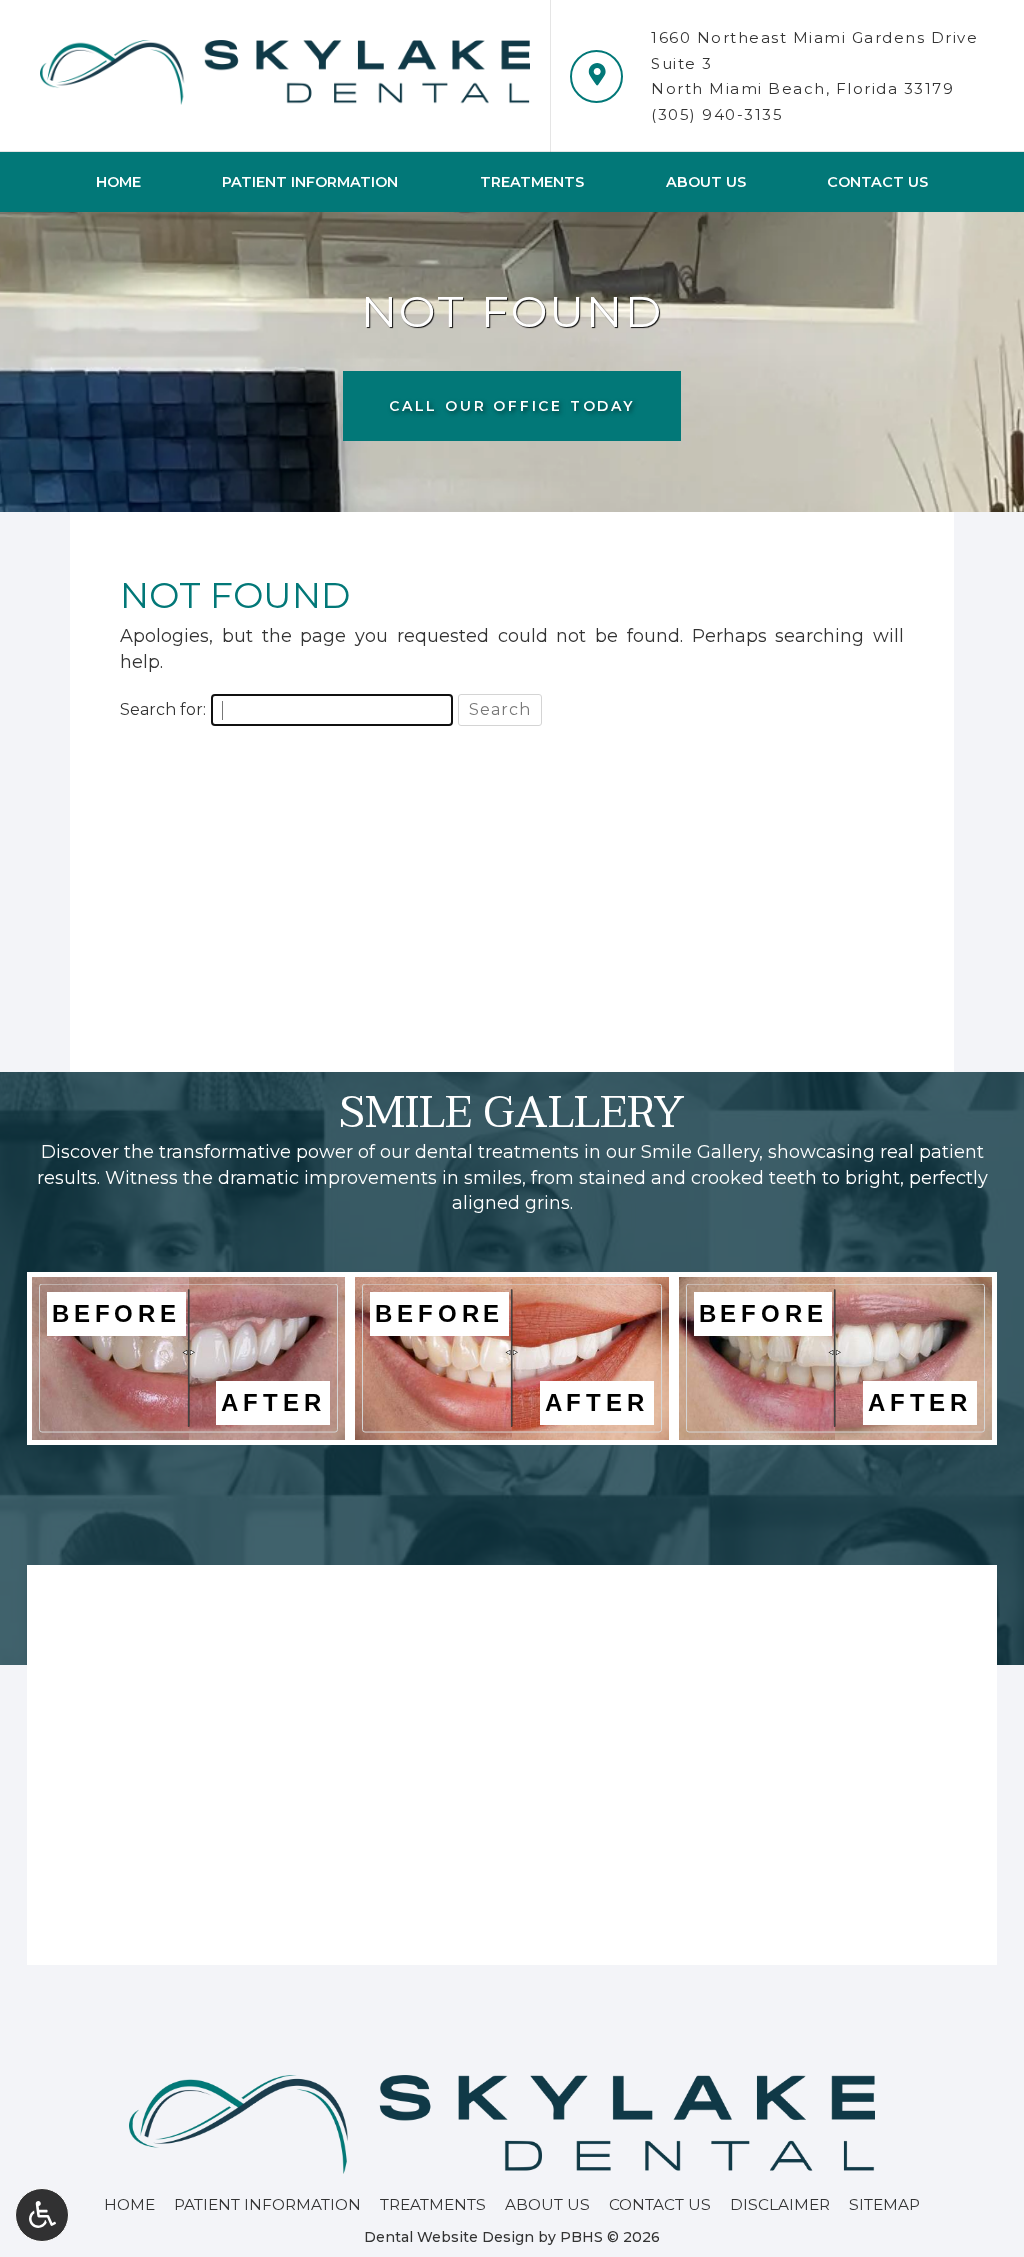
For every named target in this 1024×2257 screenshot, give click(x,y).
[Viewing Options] (42, 2215)
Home (118, 182)
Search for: (163, 709)
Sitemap (884, 2204)
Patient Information (310, 182)
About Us (706, 182)
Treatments (532, 182)
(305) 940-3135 (717, 114)
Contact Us (877, 182)
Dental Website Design (449, 2237)
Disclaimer (780, 2204)
